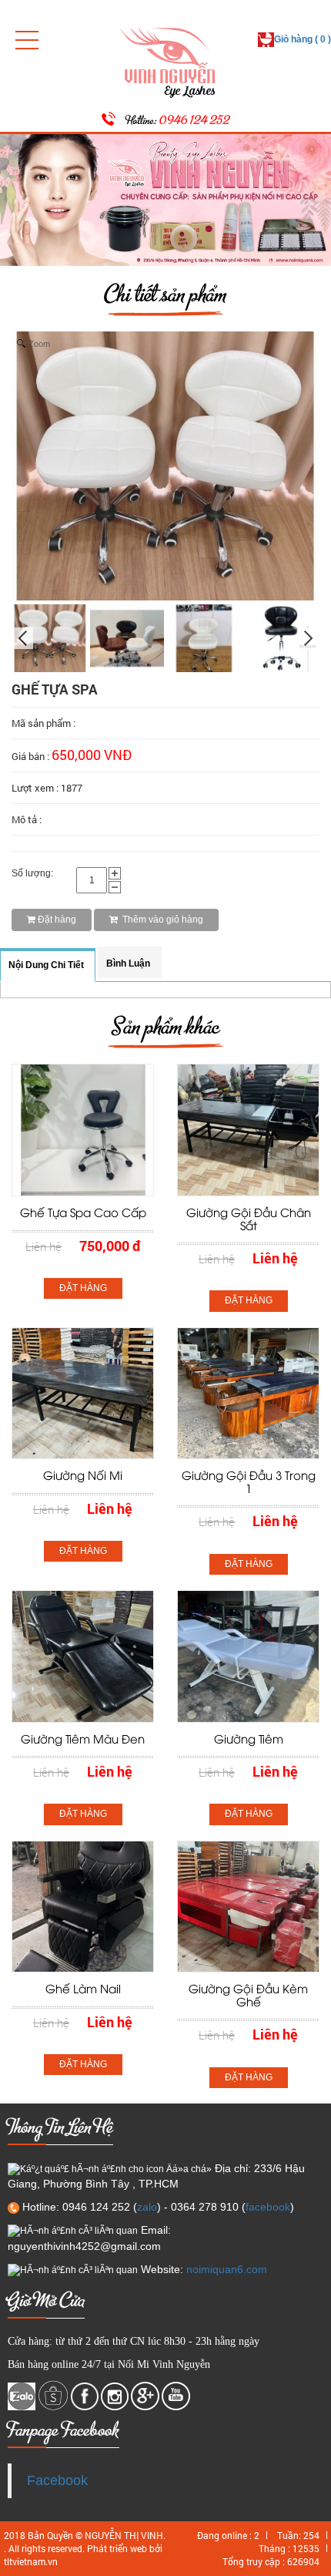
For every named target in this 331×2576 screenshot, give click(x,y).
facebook (268, 2207)
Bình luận (128, 963)
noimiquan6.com (227, 2269)
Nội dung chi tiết (46, 965)
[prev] (22, 638)
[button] (27, 40)
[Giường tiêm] (248, 1656)
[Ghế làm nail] (83, 1906)
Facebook (57, 2480)
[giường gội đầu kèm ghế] (248, 1906)
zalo (147, 2207)
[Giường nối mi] (83, 1393)
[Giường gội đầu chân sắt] (248, 1129)
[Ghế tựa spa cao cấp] (83, 1129)
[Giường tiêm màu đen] (83, 1656)
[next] (309, 638)
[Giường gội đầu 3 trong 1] (248, 1393)
